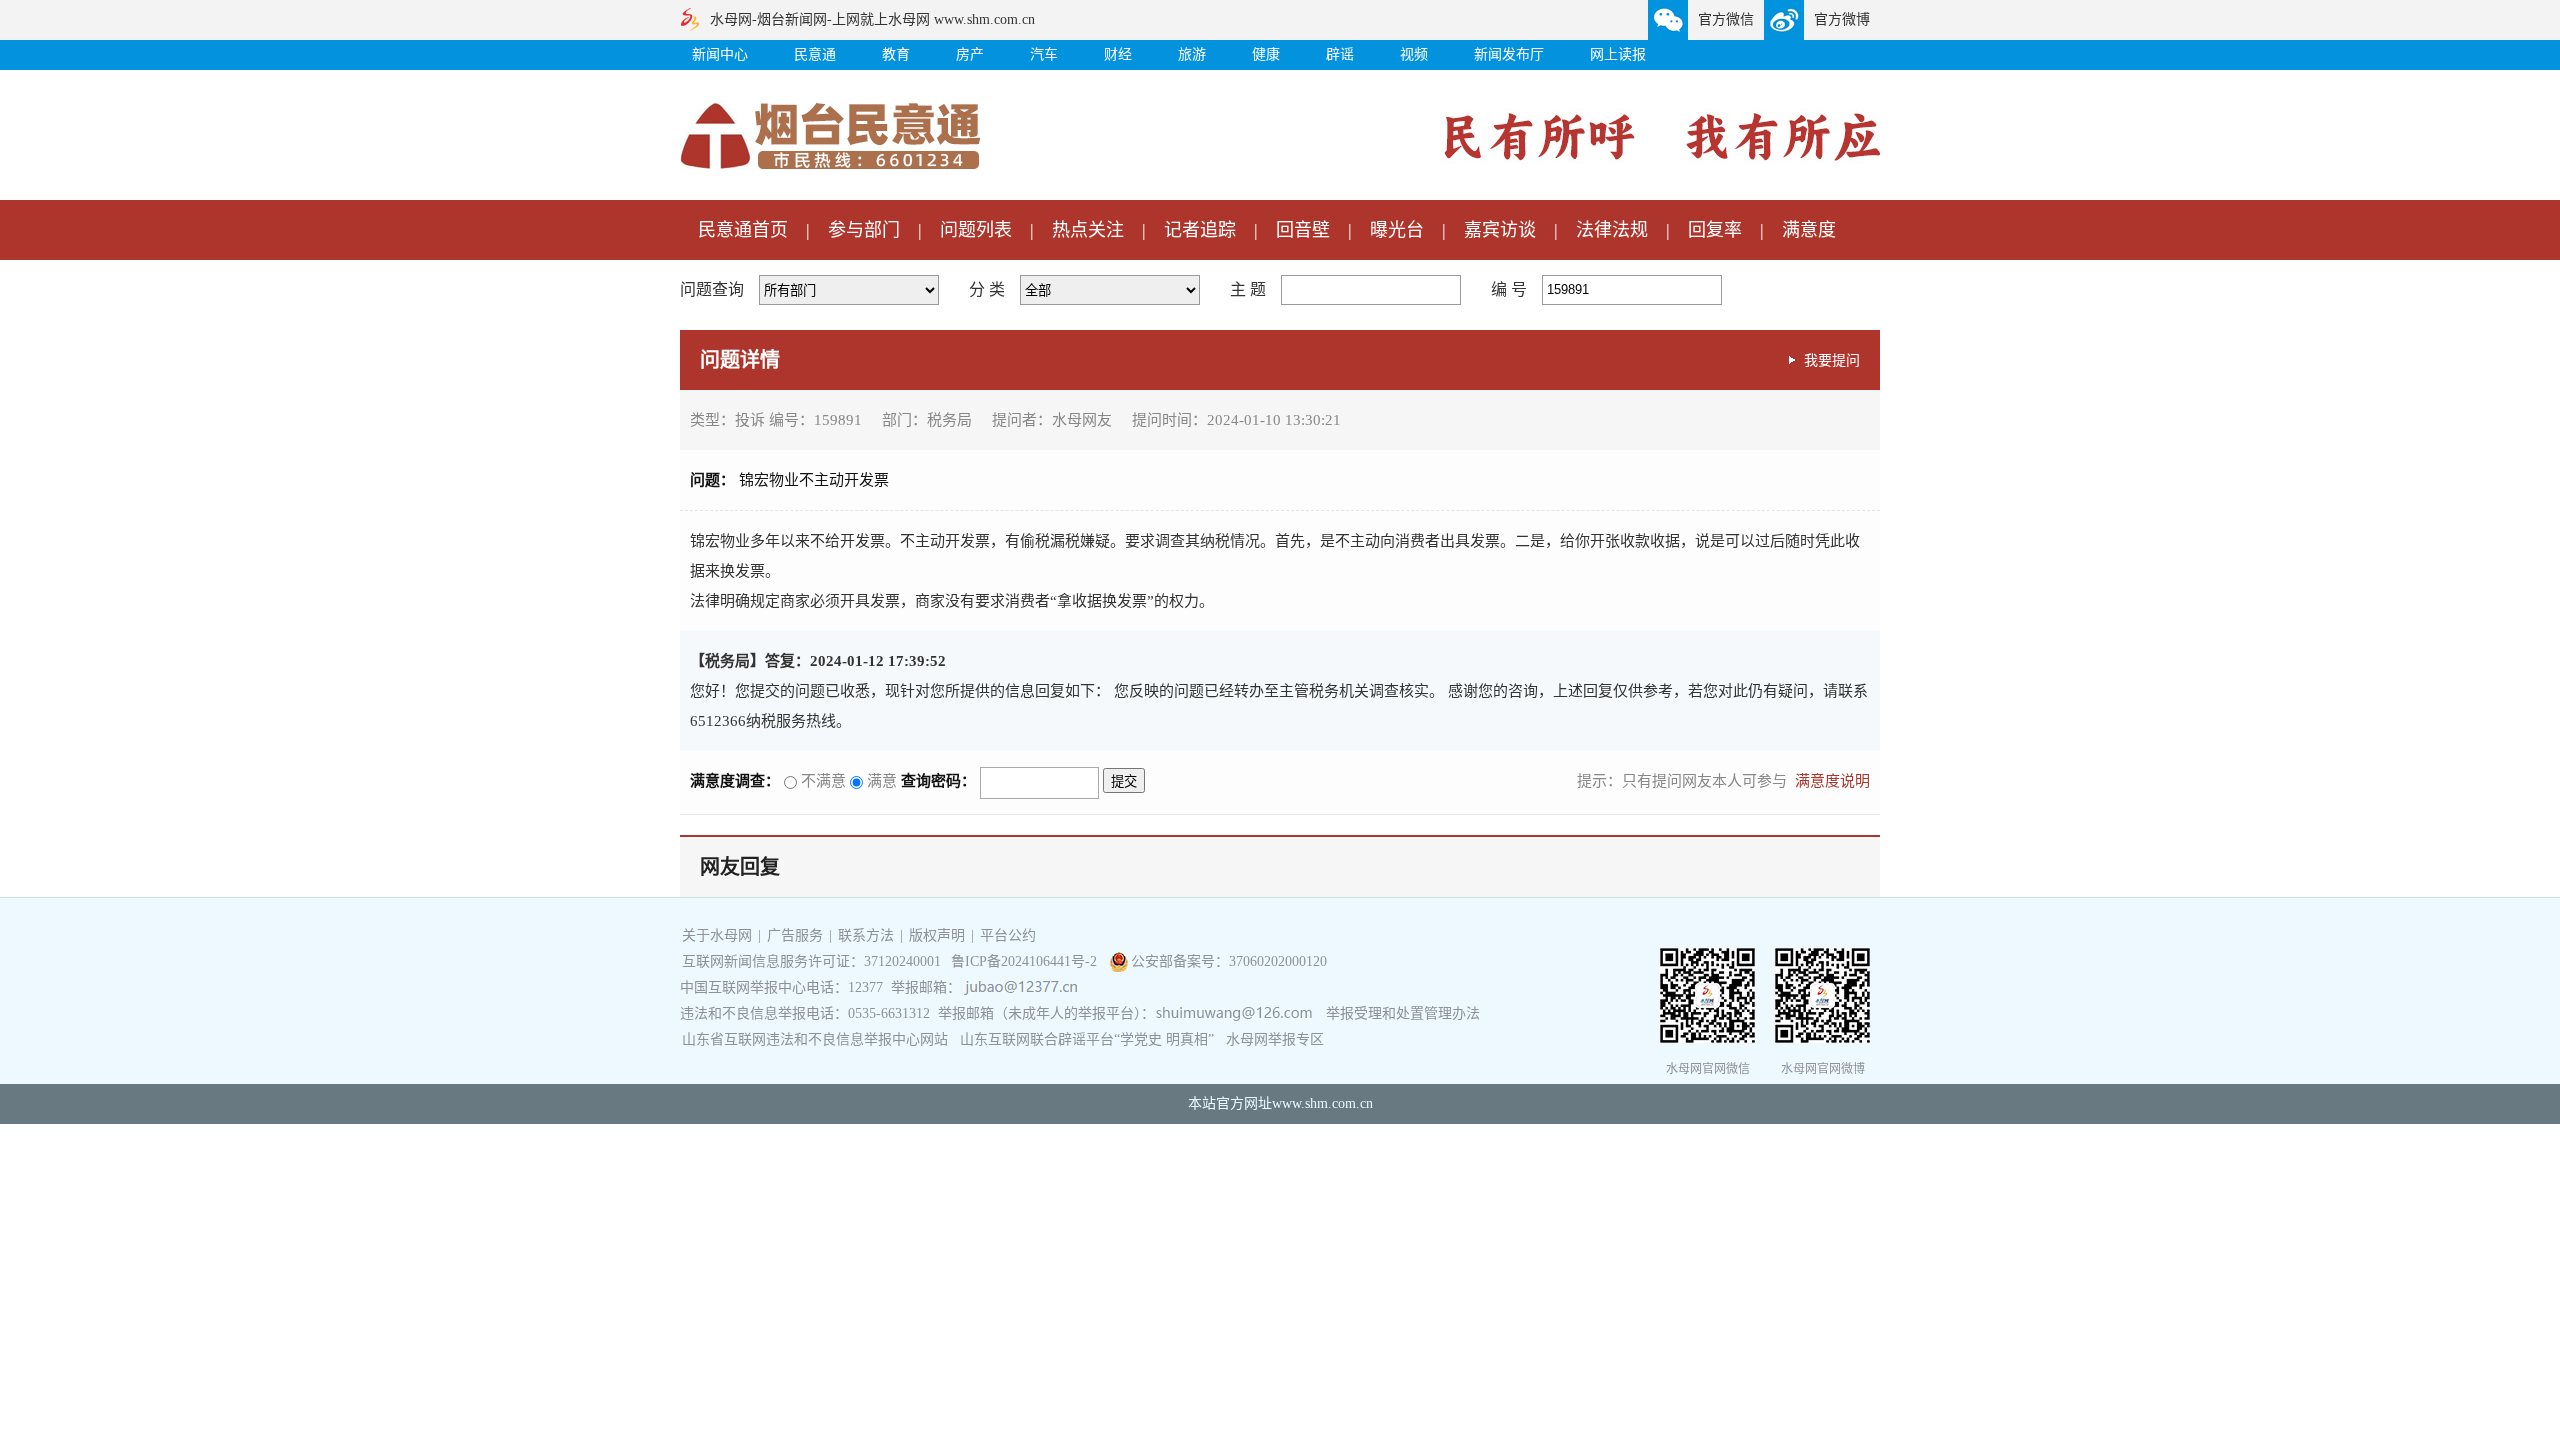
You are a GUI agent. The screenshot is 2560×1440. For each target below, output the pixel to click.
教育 (896, 54)
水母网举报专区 (1275, 1039)
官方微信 (1726, 19)
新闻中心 (720, 54)
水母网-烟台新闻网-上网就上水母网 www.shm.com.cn (872, 19)
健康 (1266, 54)
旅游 (1192, 54)
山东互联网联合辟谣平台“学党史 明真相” (1087, 1039)
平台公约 (1008, 935)
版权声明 (937, 935)
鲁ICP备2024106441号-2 (1026, 961)
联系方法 (866, 935)
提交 (1124, 781)
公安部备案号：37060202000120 (1229, 961)
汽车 (1044, 54)
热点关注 (1088, 230)
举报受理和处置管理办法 (1403, 1013)
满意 (880, 781)
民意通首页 (743, 230)
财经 (1118, 54)
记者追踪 (1200, 230)
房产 (970, 54)
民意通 (815, 54)
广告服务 (795, 935)
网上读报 (1618, 54)
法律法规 (1612, 230)
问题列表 (976, 230)
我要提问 (1832, 360)
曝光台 (1397, 230)
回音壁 (1303, 230)
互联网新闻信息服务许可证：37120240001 (811, 961)
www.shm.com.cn (1322, 1103)
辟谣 (1340, 54)
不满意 (821, 781)
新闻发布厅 (1509, 54)
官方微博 (1842, 19)
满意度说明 (1832, 781)
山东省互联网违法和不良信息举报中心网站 (815, 1039)
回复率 (1715, 230)
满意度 (1809, 230)
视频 (1414, 54)
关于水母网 (719, 935)
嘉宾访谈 (1500, 230)
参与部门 (864, 230)
